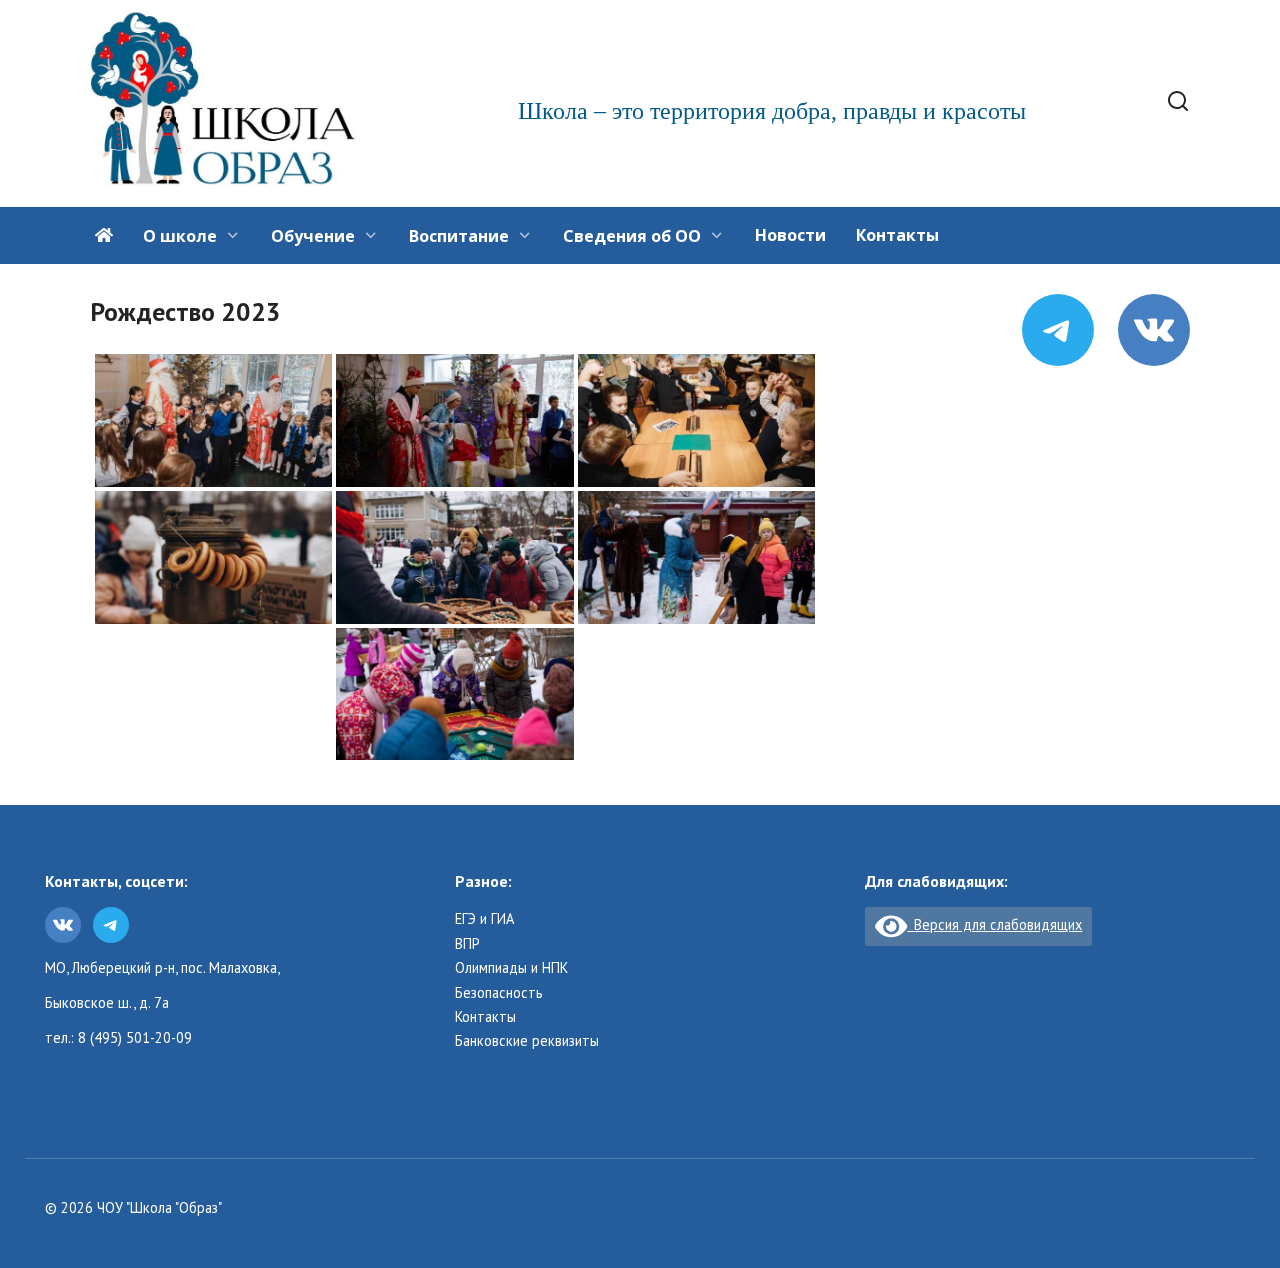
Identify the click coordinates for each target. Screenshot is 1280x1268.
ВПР (467, 944)
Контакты (897, 235)
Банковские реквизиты (527, 1041)
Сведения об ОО (632, 236)
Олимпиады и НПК (511, 968)
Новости (790, 235)
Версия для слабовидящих (994, 924)
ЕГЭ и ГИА (484, 919)
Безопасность (499, 993)
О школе (180, 236)
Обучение (313, 236)
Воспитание (459, 236)
